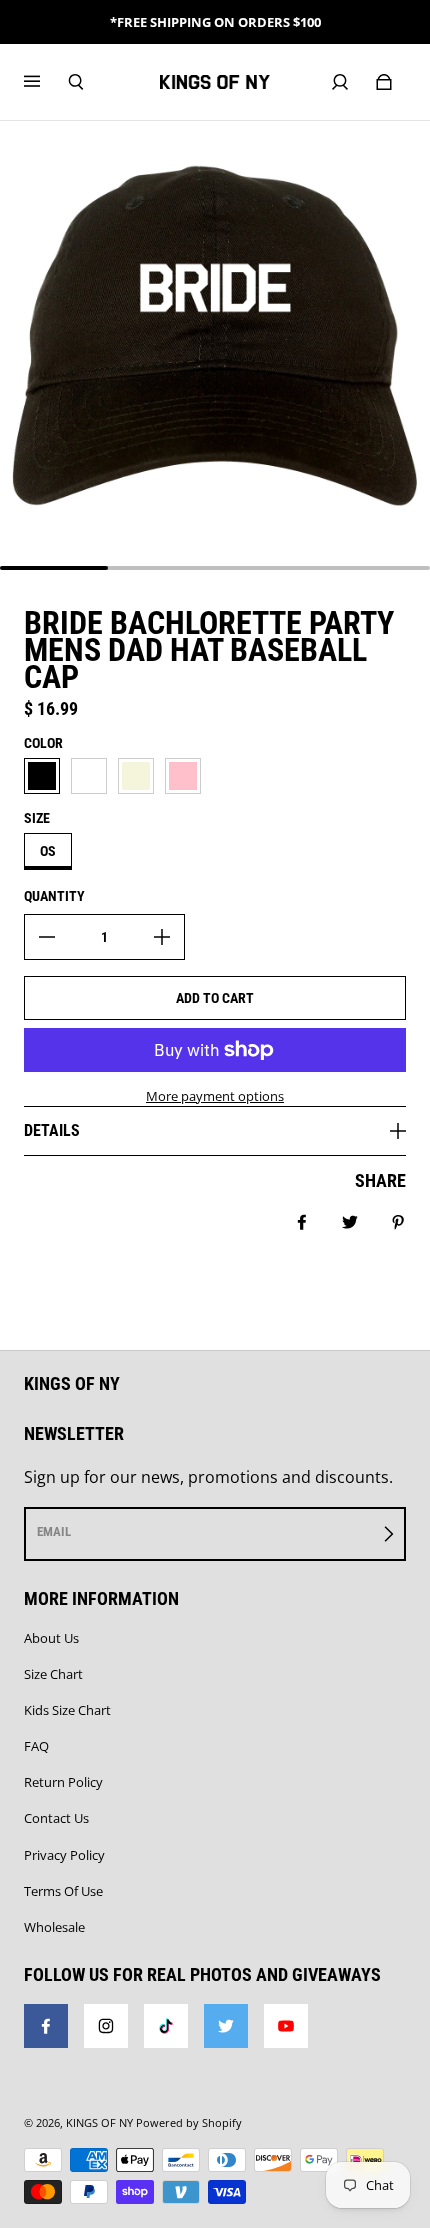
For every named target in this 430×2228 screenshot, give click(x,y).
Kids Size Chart (67, 1710)
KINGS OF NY (99, 2123)
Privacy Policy (64, 1855)
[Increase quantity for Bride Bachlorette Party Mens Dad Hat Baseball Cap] (162, 937)
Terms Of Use (63, 1891)
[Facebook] (46, 2026)
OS (48, 851)
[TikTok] (166, 2026)
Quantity (54, 896)
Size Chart (53, 1674)
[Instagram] (106, 2026)
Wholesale (54, 1927)
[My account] (340, 82)
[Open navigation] (46, 82)
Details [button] (52, 1130)
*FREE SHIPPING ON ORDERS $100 (215, 22)
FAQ (36, 1746)
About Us (51, 1638)
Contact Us (56, 1818)
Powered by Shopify (189, 2123)
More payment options (215, 1096)
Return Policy (63, 1782)
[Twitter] (226, 2026)
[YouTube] (286, 2026)
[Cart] (384, 82)
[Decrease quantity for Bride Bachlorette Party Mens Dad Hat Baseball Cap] (47, 937)
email (54, 1531)
